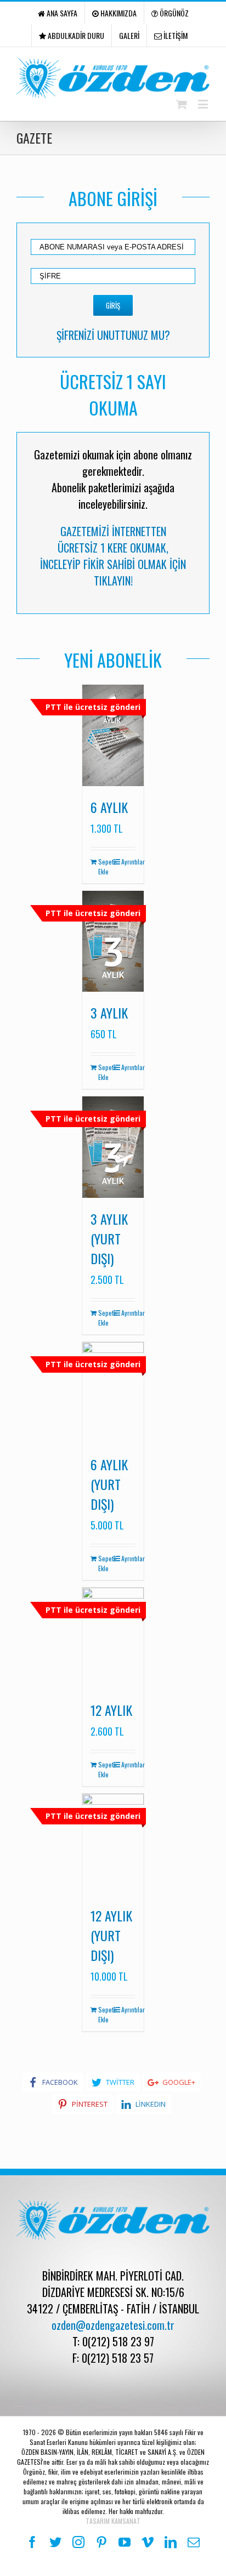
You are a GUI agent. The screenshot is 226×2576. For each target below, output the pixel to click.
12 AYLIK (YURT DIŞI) (111, 1935)
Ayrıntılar (128, 861)
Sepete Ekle (105, 866)
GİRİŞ (113, 305)
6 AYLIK (109, 807)
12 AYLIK (111, 1710)
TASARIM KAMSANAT (113, 2521)
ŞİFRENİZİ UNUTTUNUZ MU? (113, 335)
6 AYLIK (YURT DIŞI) (109, 1484)
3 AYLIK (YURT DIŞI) (109, 1238)
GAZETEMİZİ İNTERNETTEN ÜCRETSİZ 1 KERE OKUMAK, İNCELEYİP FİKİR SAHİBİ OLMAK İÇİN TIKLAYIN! (113, 556)
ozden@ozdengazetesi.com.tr (113, 2325)
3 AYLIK (109, 1013)
